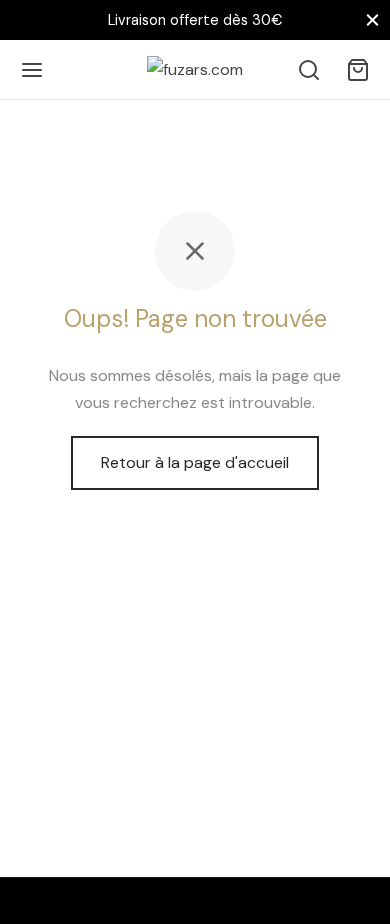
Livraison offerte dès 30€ (195, 20)
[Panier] (358, 70)
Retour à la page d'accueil (195, 462)
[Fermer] (372, 19)
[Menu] (32, 70)
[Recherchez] (309, 70)
